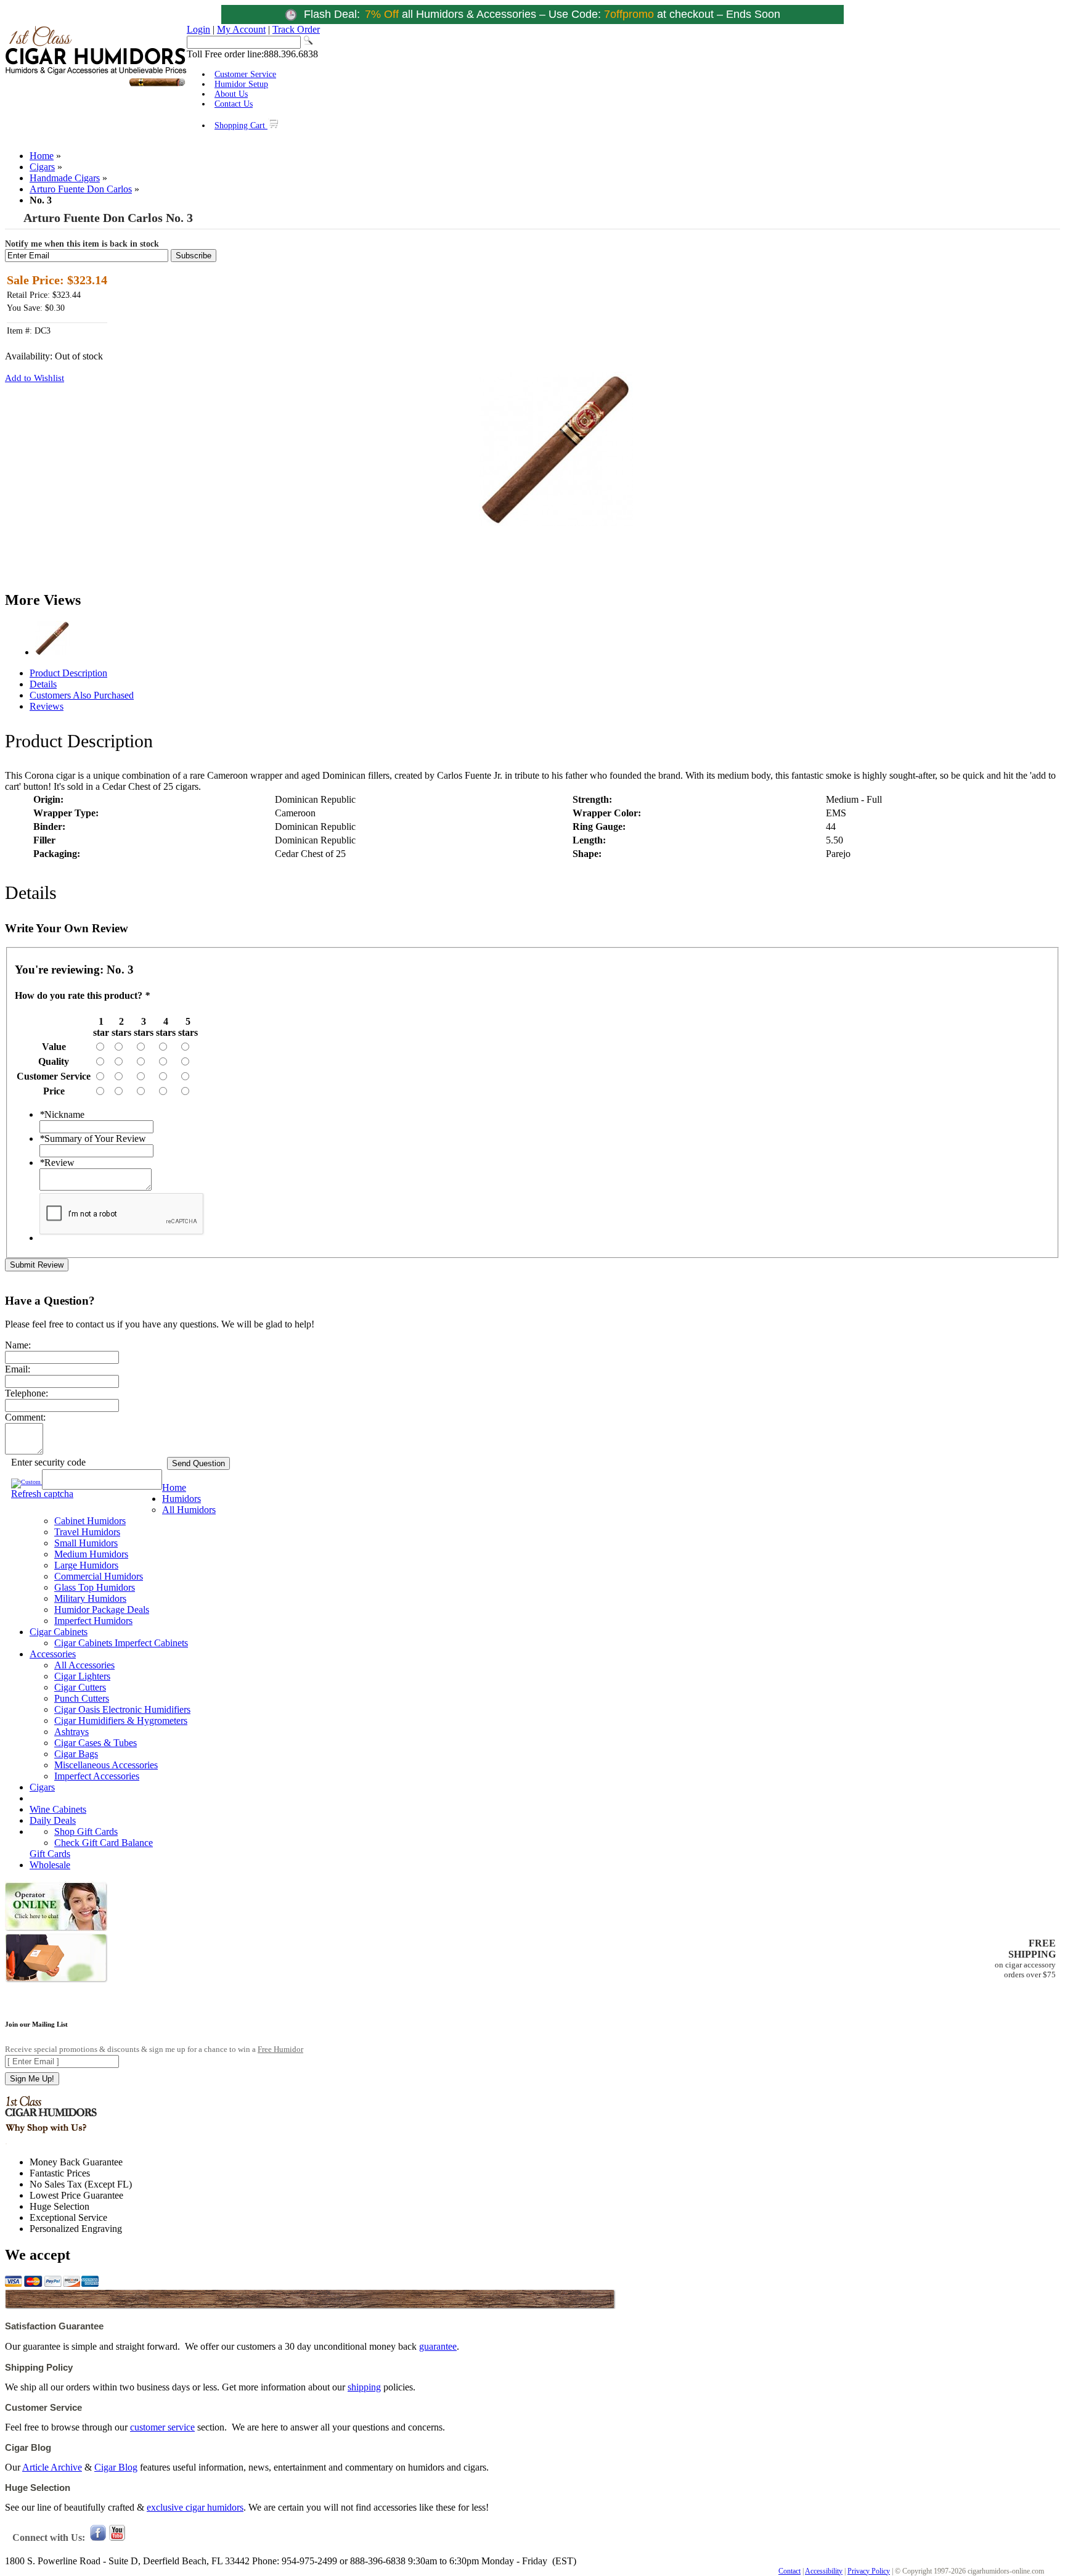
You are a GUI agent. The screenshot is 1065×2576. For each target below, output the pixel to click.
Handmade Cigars (65, 178)
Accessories (53, 1654)
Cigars (42, 167)
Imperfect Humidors (93, 1621)
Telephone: (27, 1393)
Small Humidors (86, 1543)
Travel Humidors (87, 1532)
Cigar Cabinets (59, 1632)
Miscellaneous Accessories (106, 1765)
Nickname (62, 1114)
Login (198, 29)
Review (57, 1163)
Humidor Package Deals (102, 1610)
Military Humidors (90, 1598)
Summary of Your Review (93, 1138)
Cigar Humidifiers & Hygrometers (121, 1721)
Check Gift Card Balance (104, 1843)
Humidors (182, 1499)
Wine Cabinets (58, 1809)
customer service (162, 2427)
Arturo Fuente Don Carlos (81, 189)
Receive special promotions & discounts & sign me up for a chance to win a (154, 2049)
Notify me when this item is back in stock (82, 244)
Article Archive (52, 2467)
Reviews (47, 706)
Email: (18, 1369)
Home (42, 156)
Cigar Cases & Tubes (96, 1743)
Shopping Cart (241, 125)
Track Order (296, 29)
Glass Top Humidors (95, 1587)
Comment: (25, 1417)
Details (43, 684)
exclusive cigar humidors (195, 2507)
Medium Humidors (91, 1554)
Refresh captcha (42, 1494)
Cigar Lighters (82, 1676)
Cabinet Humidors (90, 1521)
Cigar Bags (76, 1754)
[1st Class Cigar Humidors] (96, 85)
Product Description (68, 673)
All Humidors (189, 1510)
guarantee (438, 2346)
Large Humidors (86, 1565)
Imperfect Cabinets (151, 1643)
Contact (790, 2571)
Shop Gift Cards (86, 1832)
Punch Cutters (82, 1698)
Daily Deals (53, 1820)
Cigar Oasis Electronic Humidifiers (122, 1709)
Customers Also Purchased (82, 695)
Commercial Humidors (99, 1576)
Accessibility (824, 2571)
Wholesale (50, 1865)
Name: (18, 1345)
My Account (241, 29)
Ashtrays (71, 1732)
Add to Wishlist (35, 378)
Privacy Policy (869, 2571)
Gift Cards (50, 1854)
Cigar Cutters (80, 1687)
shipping (364, 2387)
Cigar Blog (116, 2467)
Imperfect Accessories (97, 1776)
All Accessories (84, 1665)
